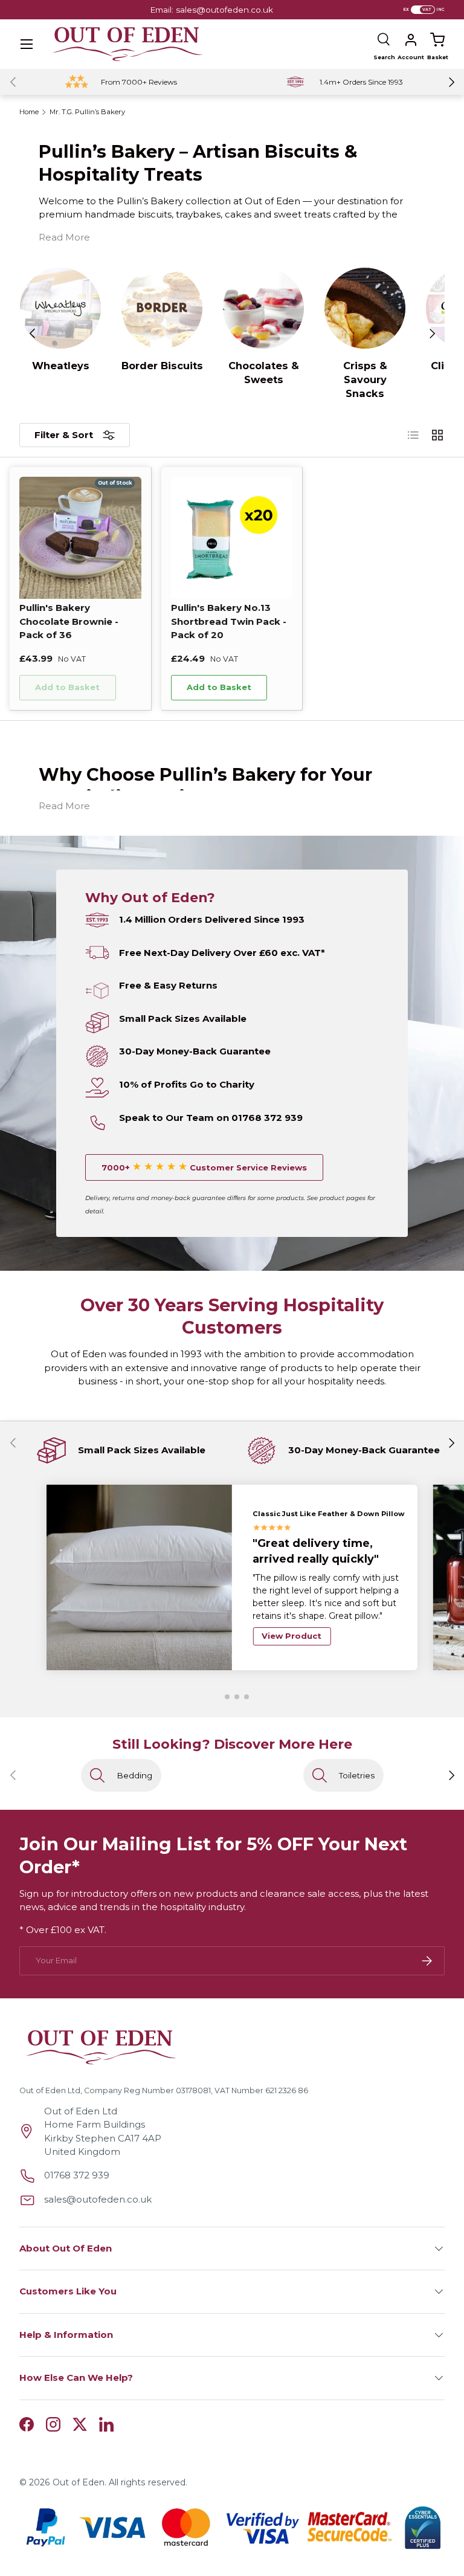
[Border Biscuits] (162, 308)
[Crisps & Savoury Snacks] (365, 308)
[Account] (411, 40)
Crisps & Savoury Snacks (365, 379)
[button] (437, 40)
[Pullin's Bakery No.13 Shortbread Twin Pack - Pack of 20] (232, 538)
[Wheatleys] (60, 308)
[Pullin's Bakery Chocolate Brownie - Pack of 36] (80, 538)
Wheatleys (61, 366)
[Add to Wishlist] (132, 688)
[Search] (384, 40)
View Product (292, 1636)
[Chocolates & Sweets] (263, 308)
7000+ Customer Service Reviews (204, 1167)
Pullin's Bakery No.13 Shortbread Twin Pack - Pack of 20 (229, 621)
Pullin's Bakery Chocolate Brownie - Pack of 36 (69, 621)
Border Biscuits (162, 366)
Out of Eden (79, 2482)
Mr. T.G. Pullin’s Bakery (87, 112)
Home (29, 112)
